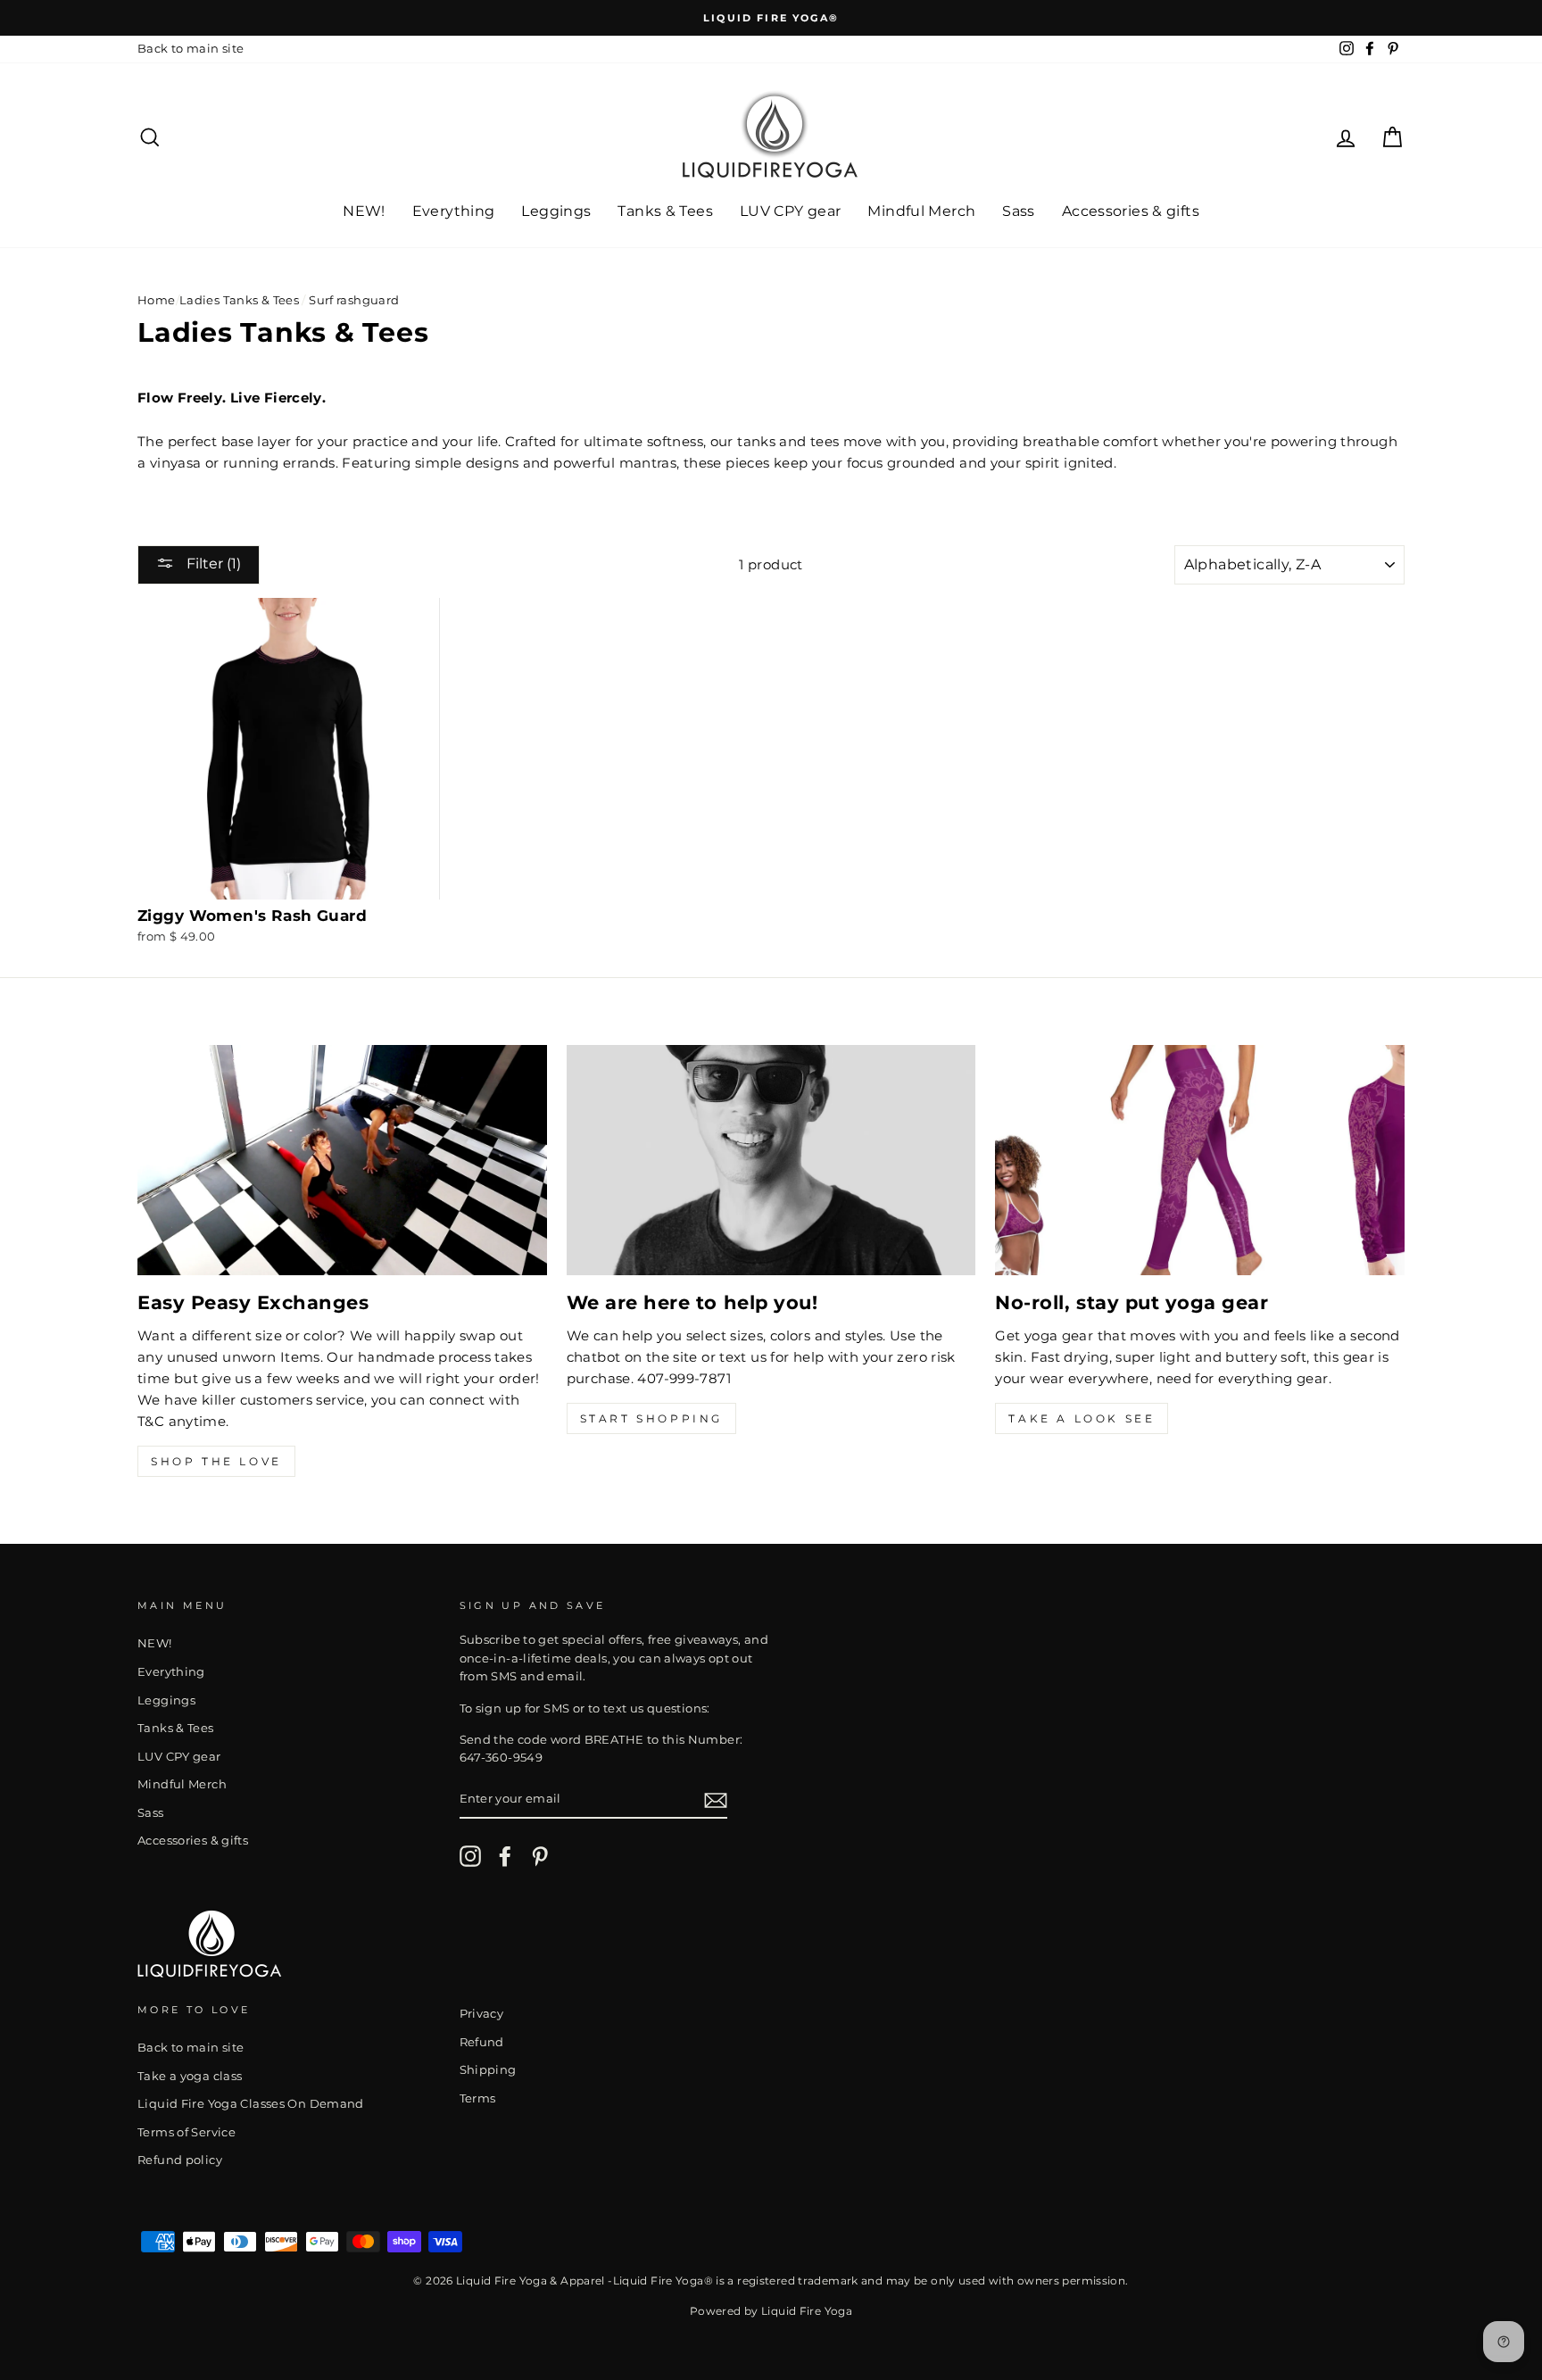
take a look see (1082, 1418)
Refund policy (180, 2160)
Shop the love (216, 1461)
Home (157, 300)
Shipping (488, 2070)
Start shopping (651, 1418)
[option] (771, 18)
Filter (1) (212, 564)
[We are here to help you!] (771, 1160)
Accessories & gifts (1131, 211)
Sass (1019, 211)
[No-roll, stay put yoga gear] (1200, 1160)
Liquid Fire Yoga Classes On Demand (251, 2104)
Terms (478, 2098)
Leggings (556, 211)
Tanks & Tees (665, 211)
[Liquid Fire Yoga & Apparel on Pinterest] (540, 1856)
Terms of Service (187, 2132)
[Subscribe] (716, 1800)
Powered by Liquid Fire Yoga (771, 2311)
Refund (482, 2042)
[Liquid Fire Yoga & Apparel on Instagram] (470, 1856)
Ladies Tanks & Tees (239, 300)
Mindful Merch (921, 211)
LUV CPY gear (791, 211)
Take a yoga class (190, 2076)
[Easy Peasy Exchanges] (342, 1160)
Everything (454, 211)
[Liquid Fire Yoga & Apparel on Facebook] (505, 1856)
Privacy (482, 2014)
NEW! (364, 211)
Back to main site (191, 49)
